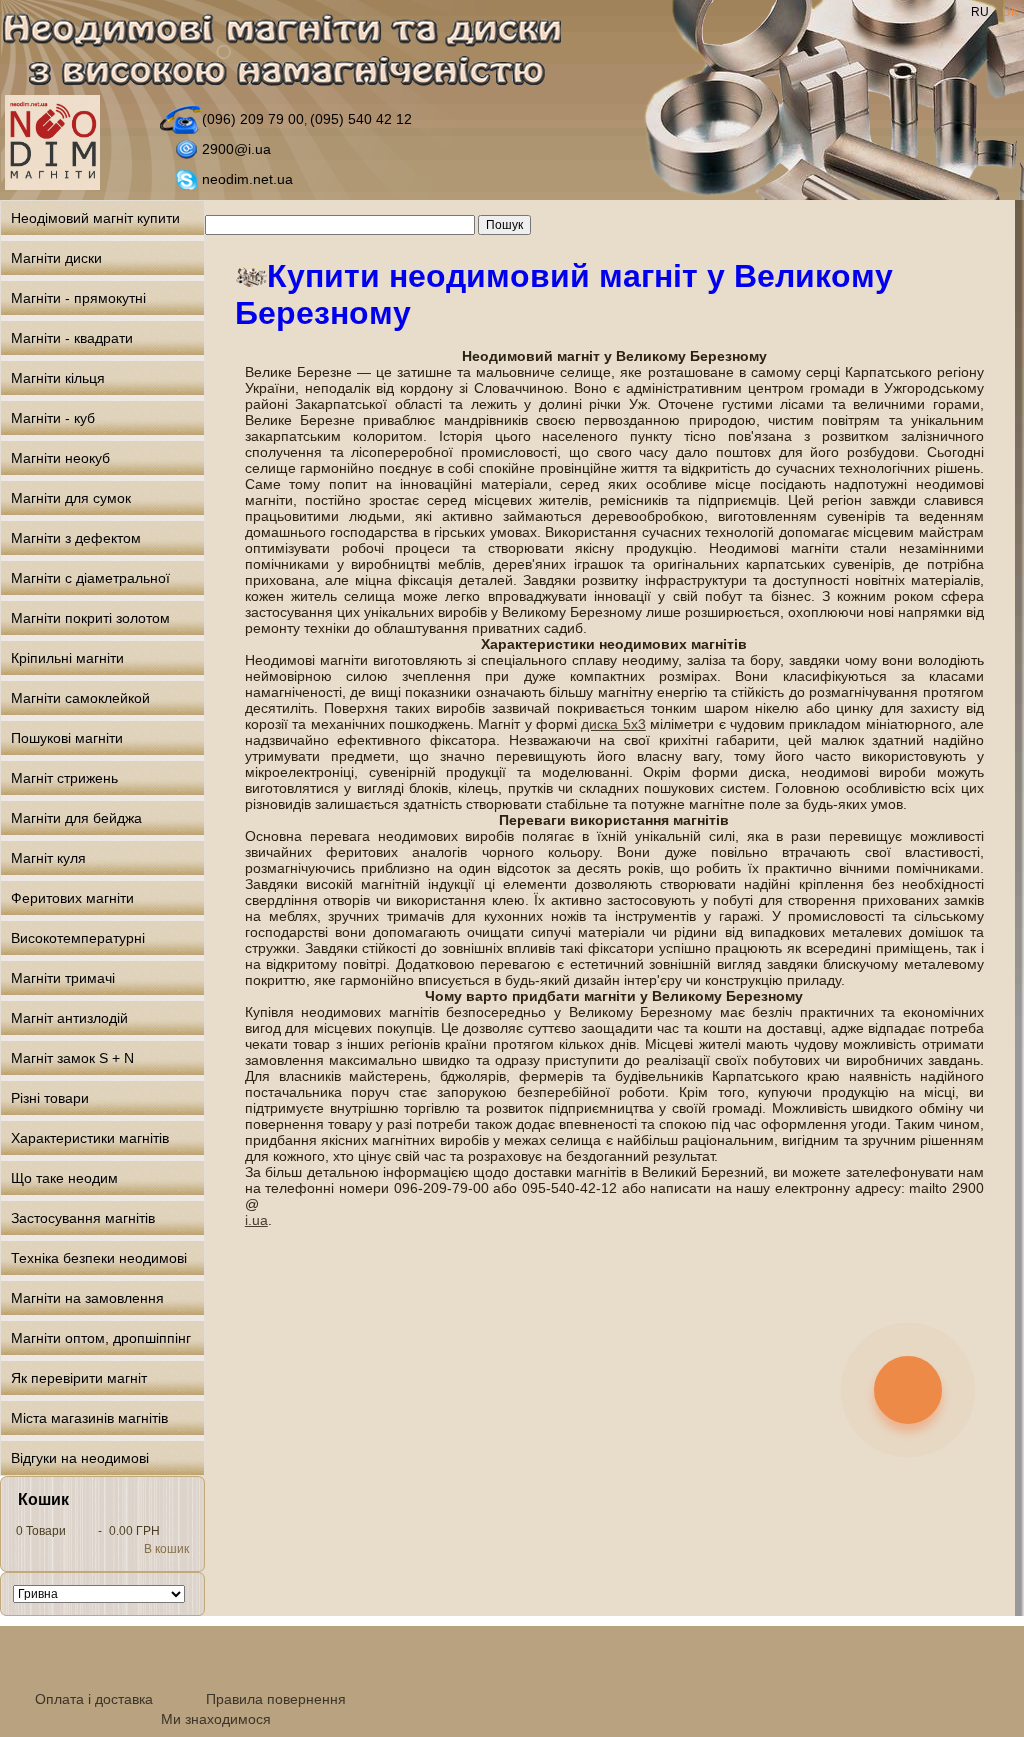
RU (981, 12)
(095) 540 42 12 (361, 119)
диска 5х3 (613, 724)
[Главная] (293, 53)
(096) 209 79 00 (253, 119)
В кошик (166, 1549)
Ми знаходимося (216, 1719)
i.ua (256, 1220)
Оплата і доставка (94, 1699)
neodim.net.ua (247, 179)
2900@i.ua (236, 149)
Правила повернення (276, 1699)
